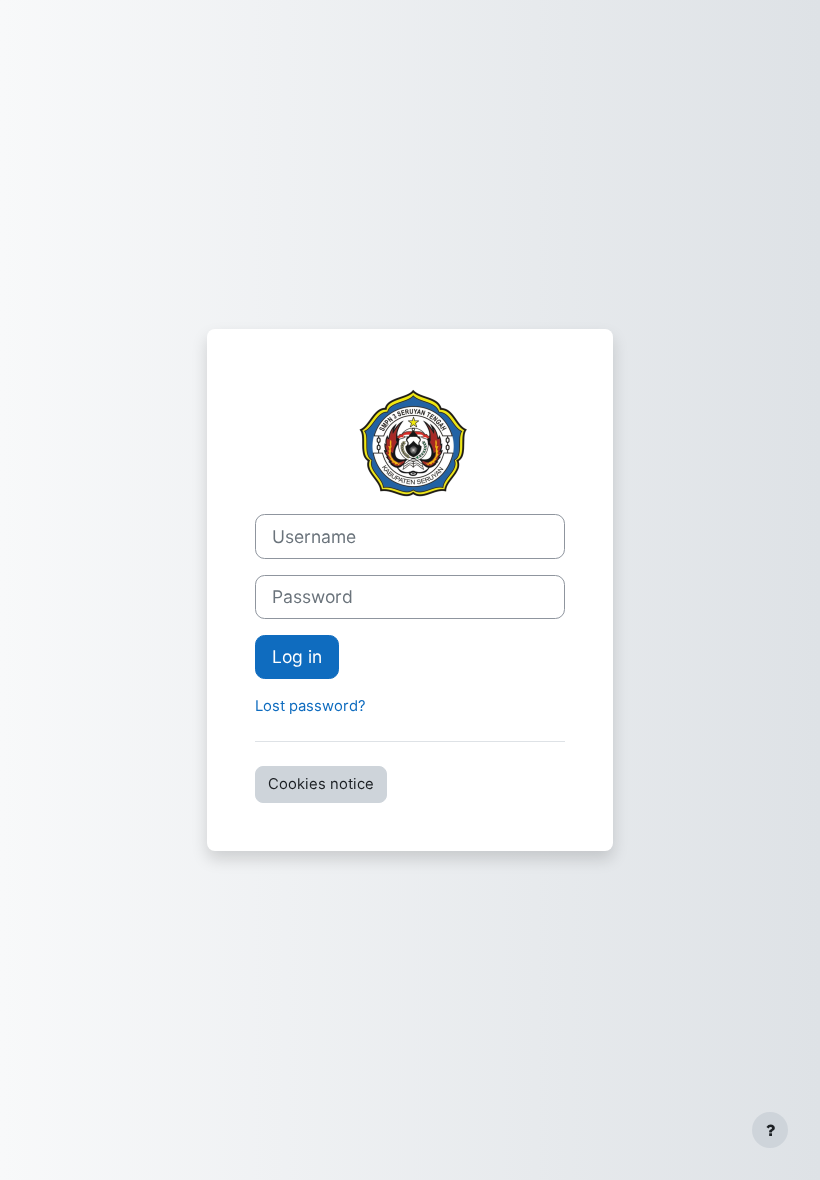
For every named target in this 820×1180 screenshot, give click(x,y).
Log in (297, 656)
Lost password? (310, 706)
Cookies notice (321, 784)
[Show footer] (770, 1130)
